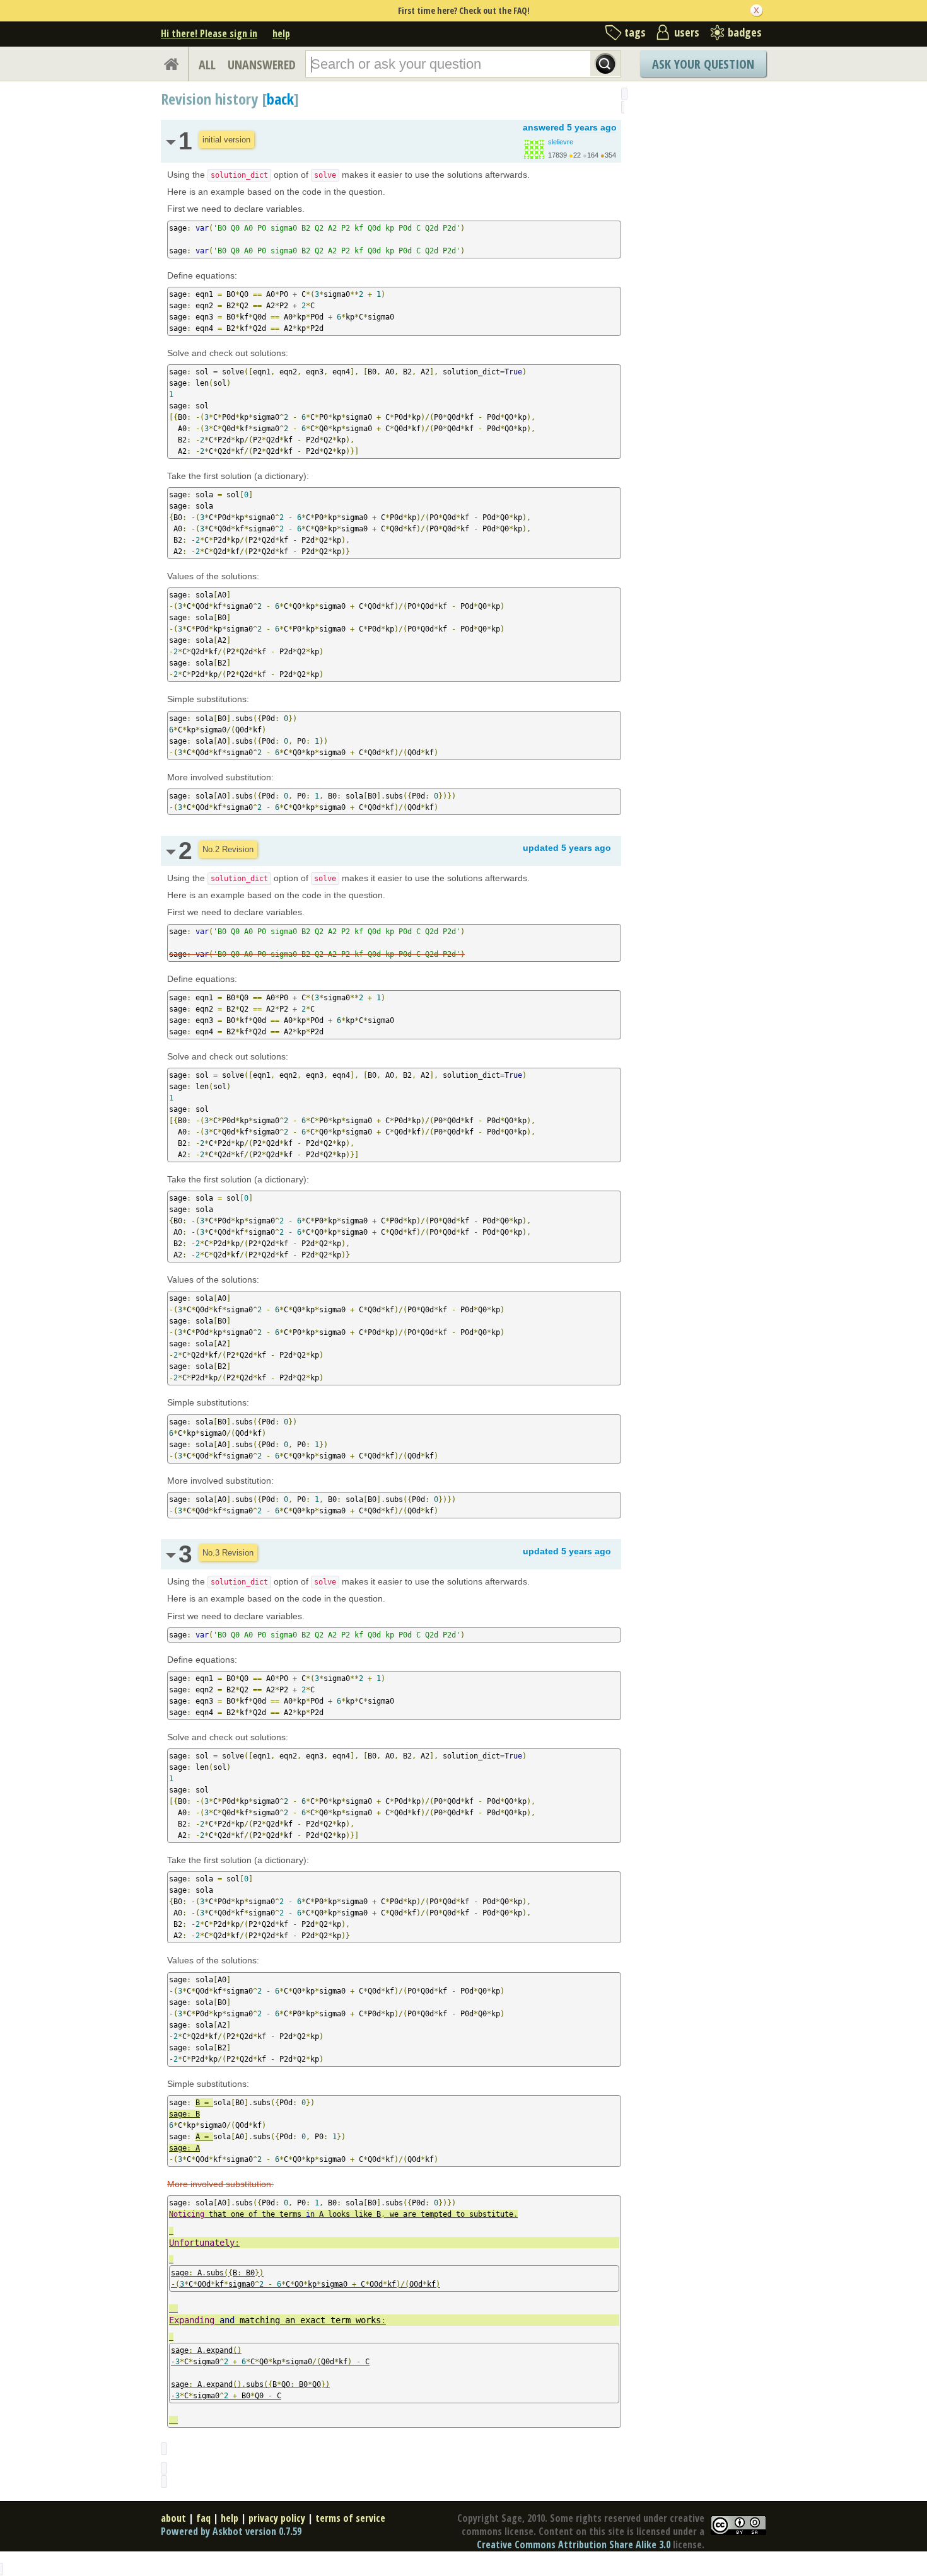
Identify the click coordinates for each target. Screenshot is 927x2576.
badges (745, 32)
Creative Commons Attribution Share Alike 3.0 (574, 2544)
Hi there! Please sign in (209, 33)
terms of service (350, 2518)
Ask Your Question (703, 64)
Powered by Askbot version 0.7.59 (231, 2531)
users (687, 32)
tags (635, 32)
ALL (207, 65)
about (173, 2518)
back (280, 99)
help (281, 33)
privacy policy (277, 2518)
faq (203, 2518)
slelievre (561, 142)
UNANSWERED (262, 65)
